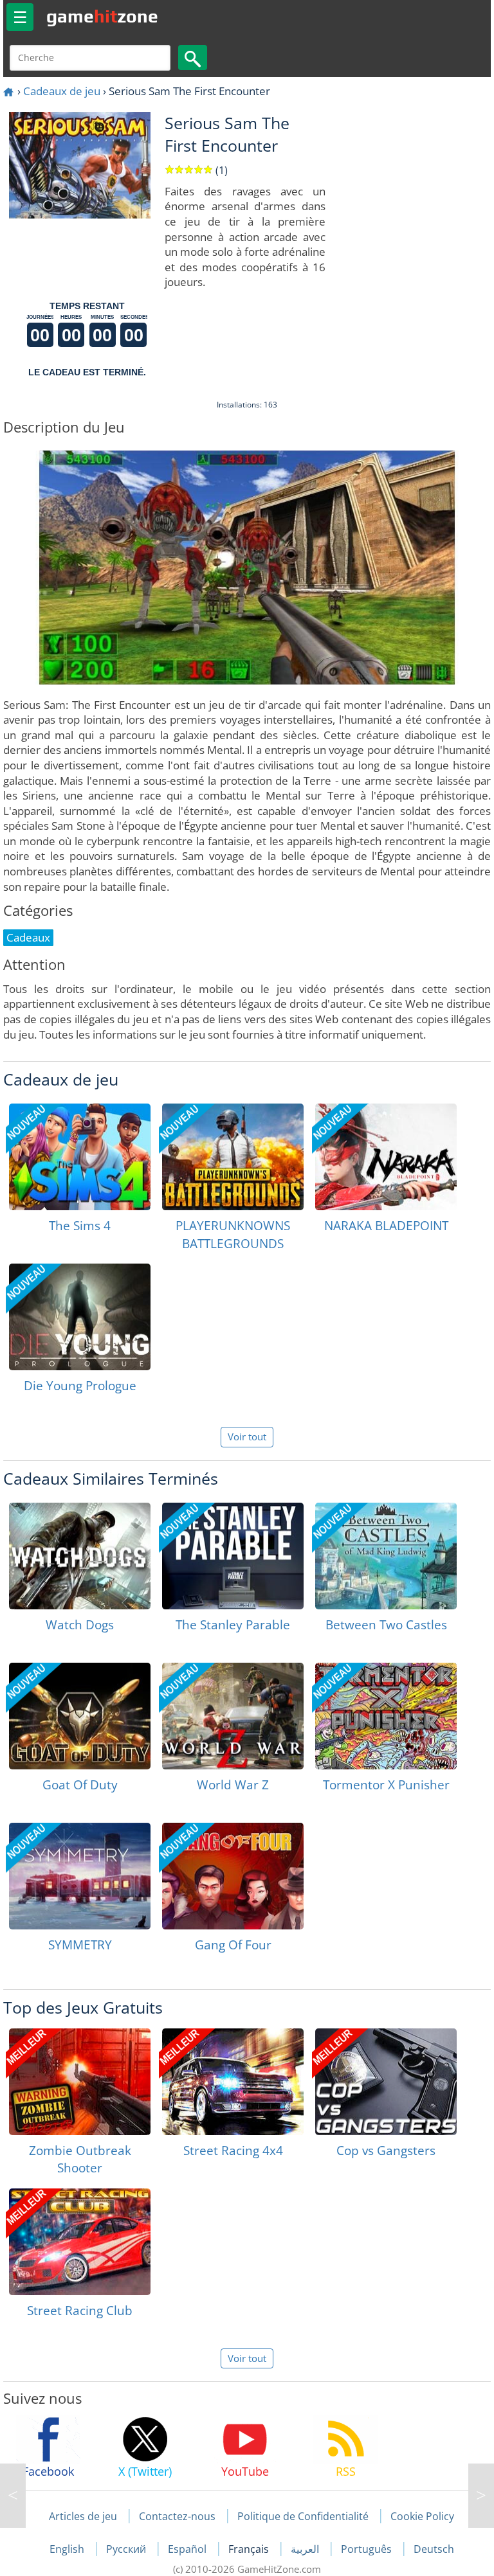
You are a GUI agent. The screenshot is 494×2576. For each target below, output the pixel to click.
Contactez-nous (177, 2516)
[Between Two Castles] (386, 1556)
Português (368, 2549)
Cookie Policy (422, 2516)
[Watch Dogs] (80, 1556)
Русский (127, 2549)
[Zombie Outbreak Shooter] (80, 2082)
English (68, 2549)
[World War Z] (233, 1716)
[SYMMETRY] (80, 1876)
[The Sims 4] (80, 1157)
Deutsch (434, 2549)
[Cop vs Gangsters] (386, 2082)
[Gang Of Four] (233, 1876)
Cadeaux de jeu (62, 91)
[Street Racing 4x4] (233, 2082)
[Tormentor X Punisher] (386, 1716)
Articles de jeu (83, 2516)
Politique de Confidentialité (303, 2516)
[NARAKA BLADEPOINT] (386, 1157)
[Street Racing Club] (80, 2242)
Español (188, 2549)
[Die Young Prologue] (80, 1317)
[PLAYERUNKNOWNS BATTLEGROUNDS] (233, 1157)
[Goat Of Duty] (80, 1716)
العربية (306, 2549)
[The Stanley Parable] (233, 1556)
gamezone (102, 16)
